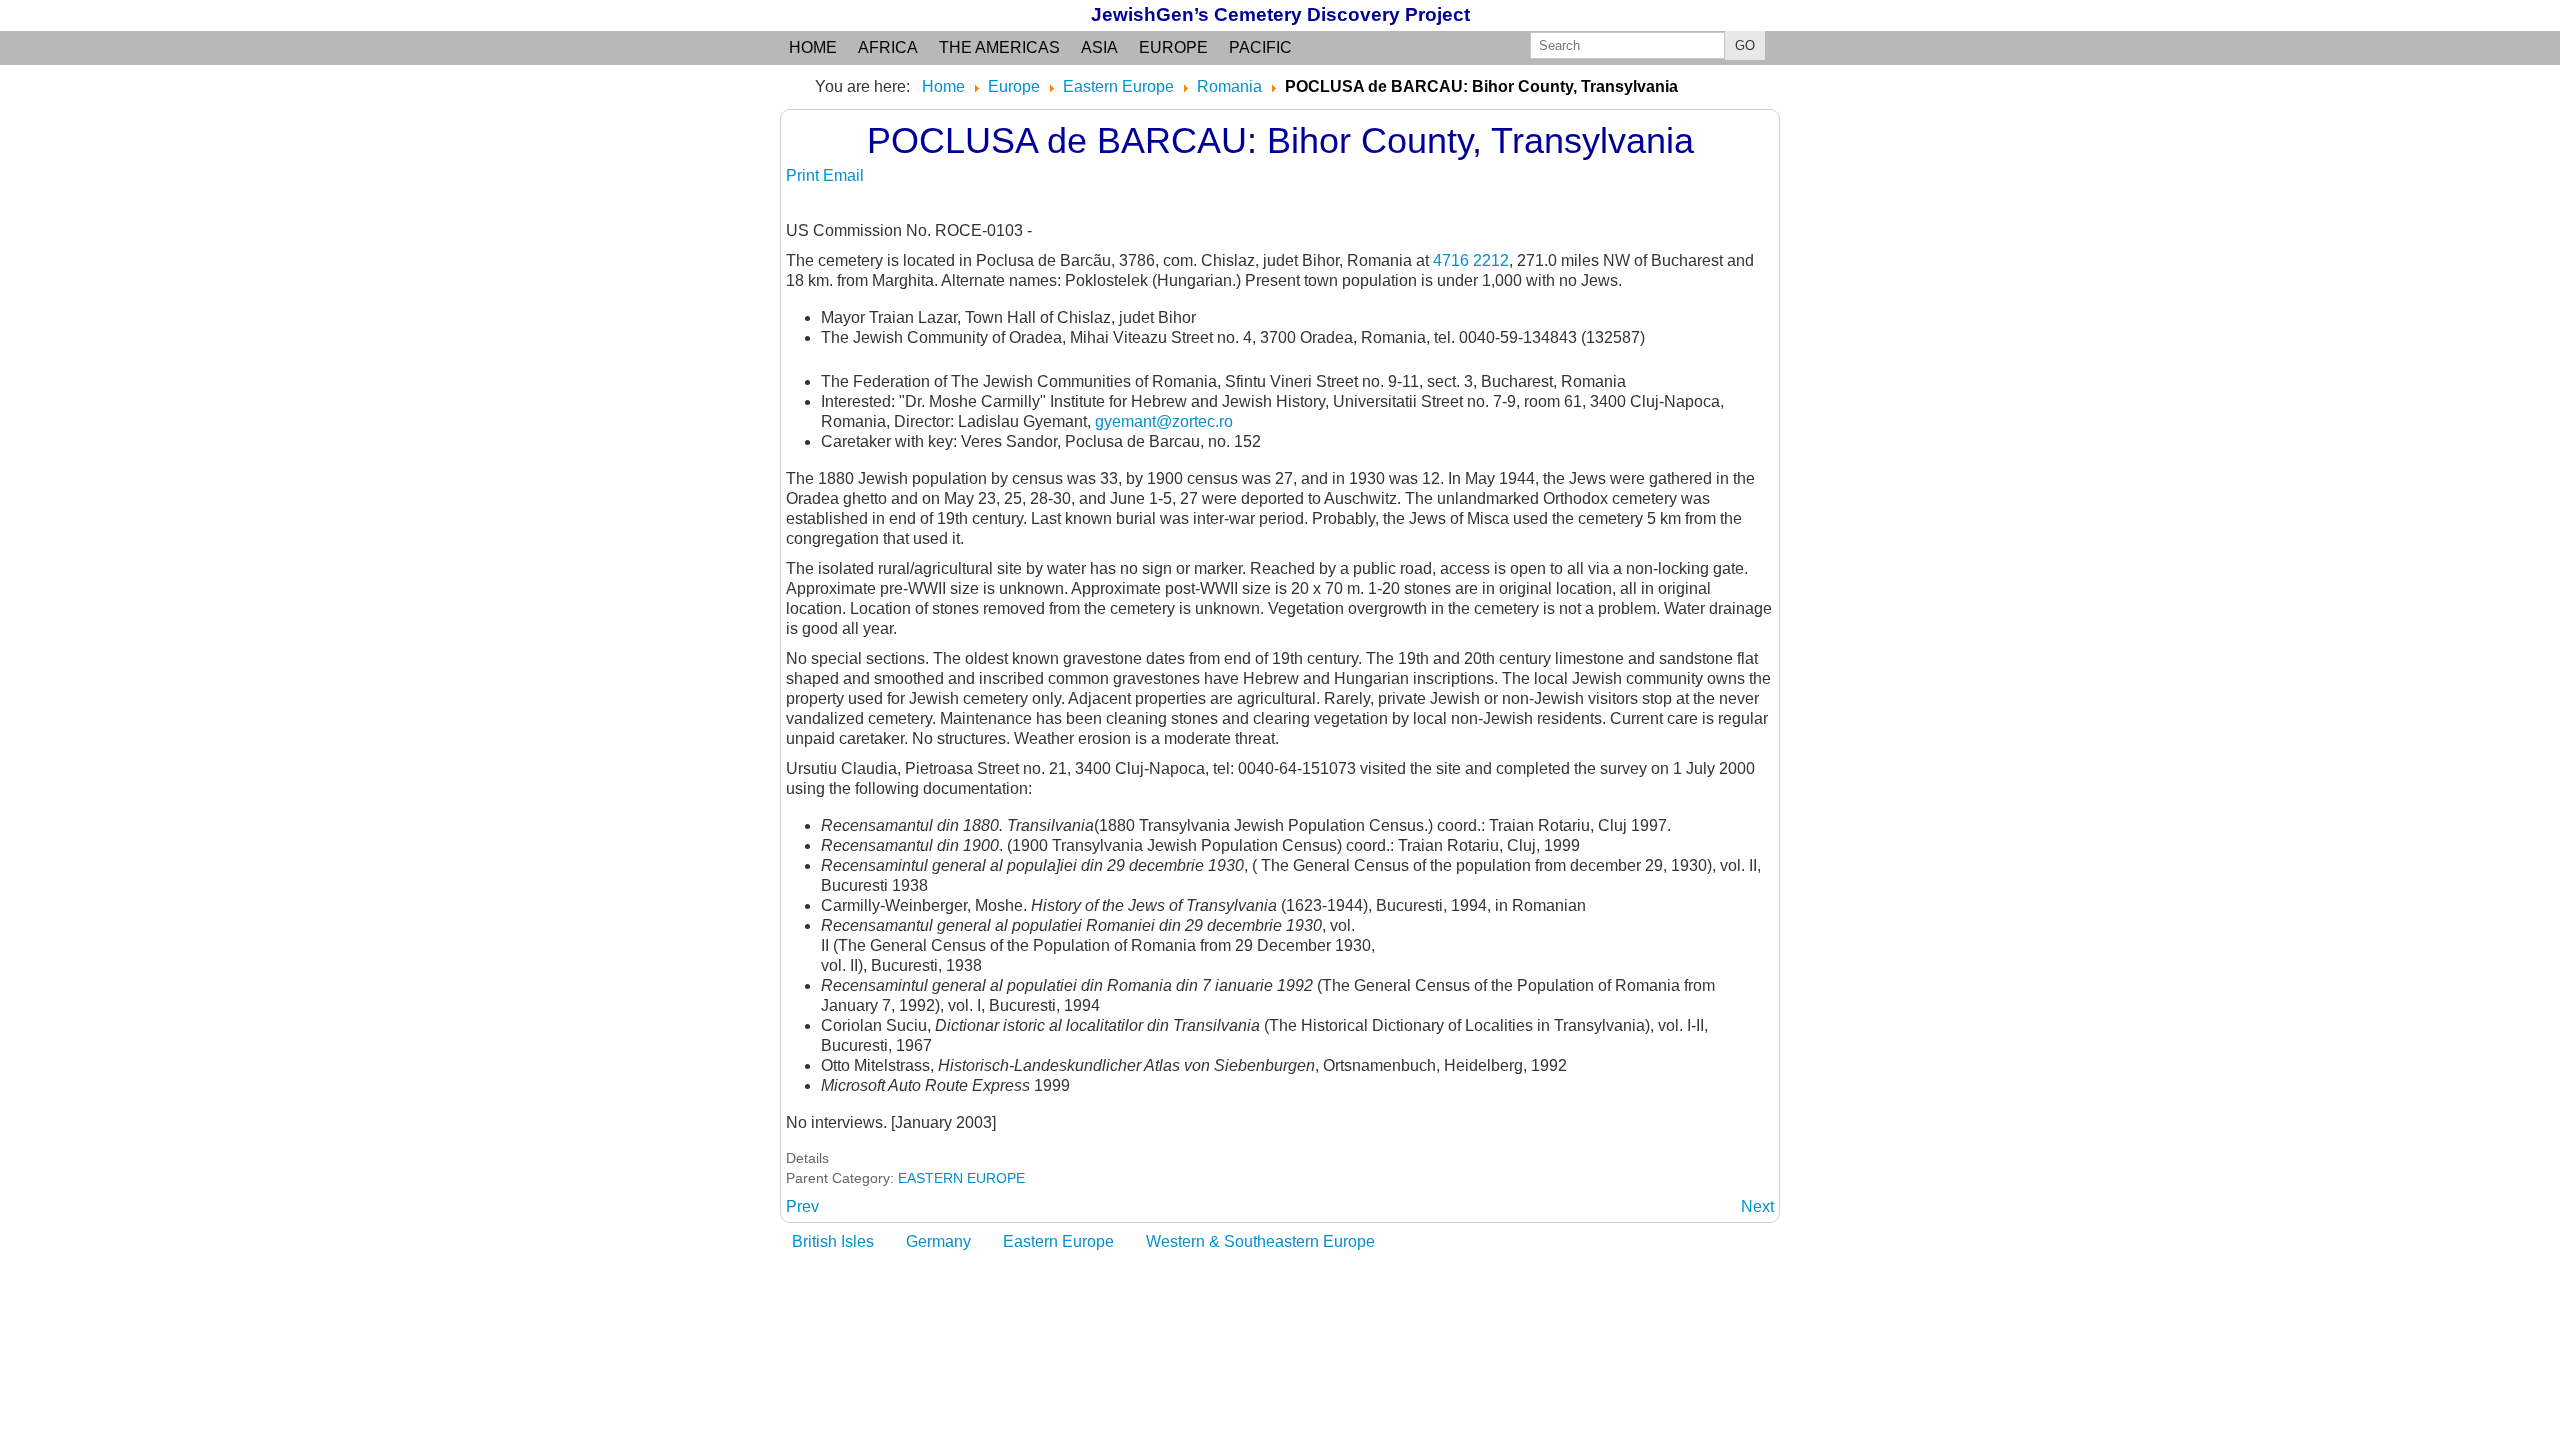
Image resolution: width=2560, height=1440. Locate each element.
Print (804, 175)
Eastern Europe (1058, 1241)
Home (813, 47)
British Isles (833, 1241)
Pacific (1260, 47)
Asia (1099, 47)
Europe (1173, 47)
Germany (938, 1241)
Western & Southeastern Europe (1260, 1241)
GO (1745, 45)
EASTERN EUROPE (961, 1178)
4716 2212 (1471, 260)
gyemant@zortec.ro (1164, 421)
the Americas (999, 47)
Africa (888, 47)
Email (843, 175)
